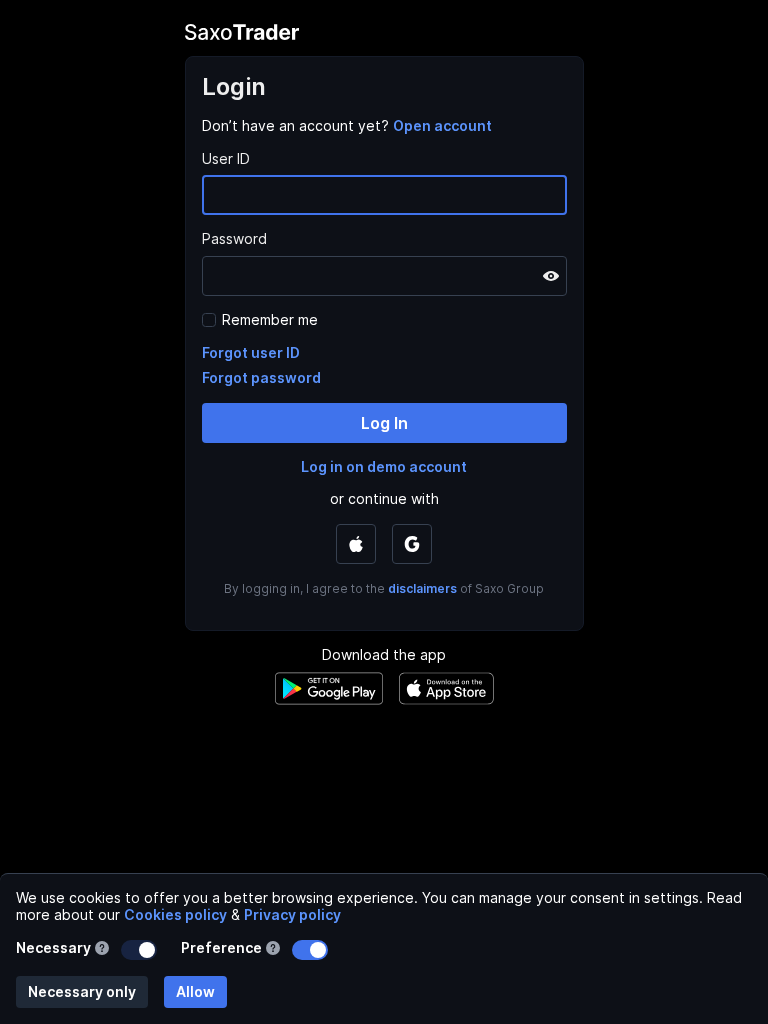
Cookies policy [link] (175, 914)
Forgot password (261, 377)
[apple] (356, 544)
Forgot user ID (251, 352)
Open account (442, 125)
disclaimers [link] (422, 588)
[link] (442, 125)
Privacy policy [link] (292, 914)
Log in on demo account (384, 466)
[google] (412, 544)
